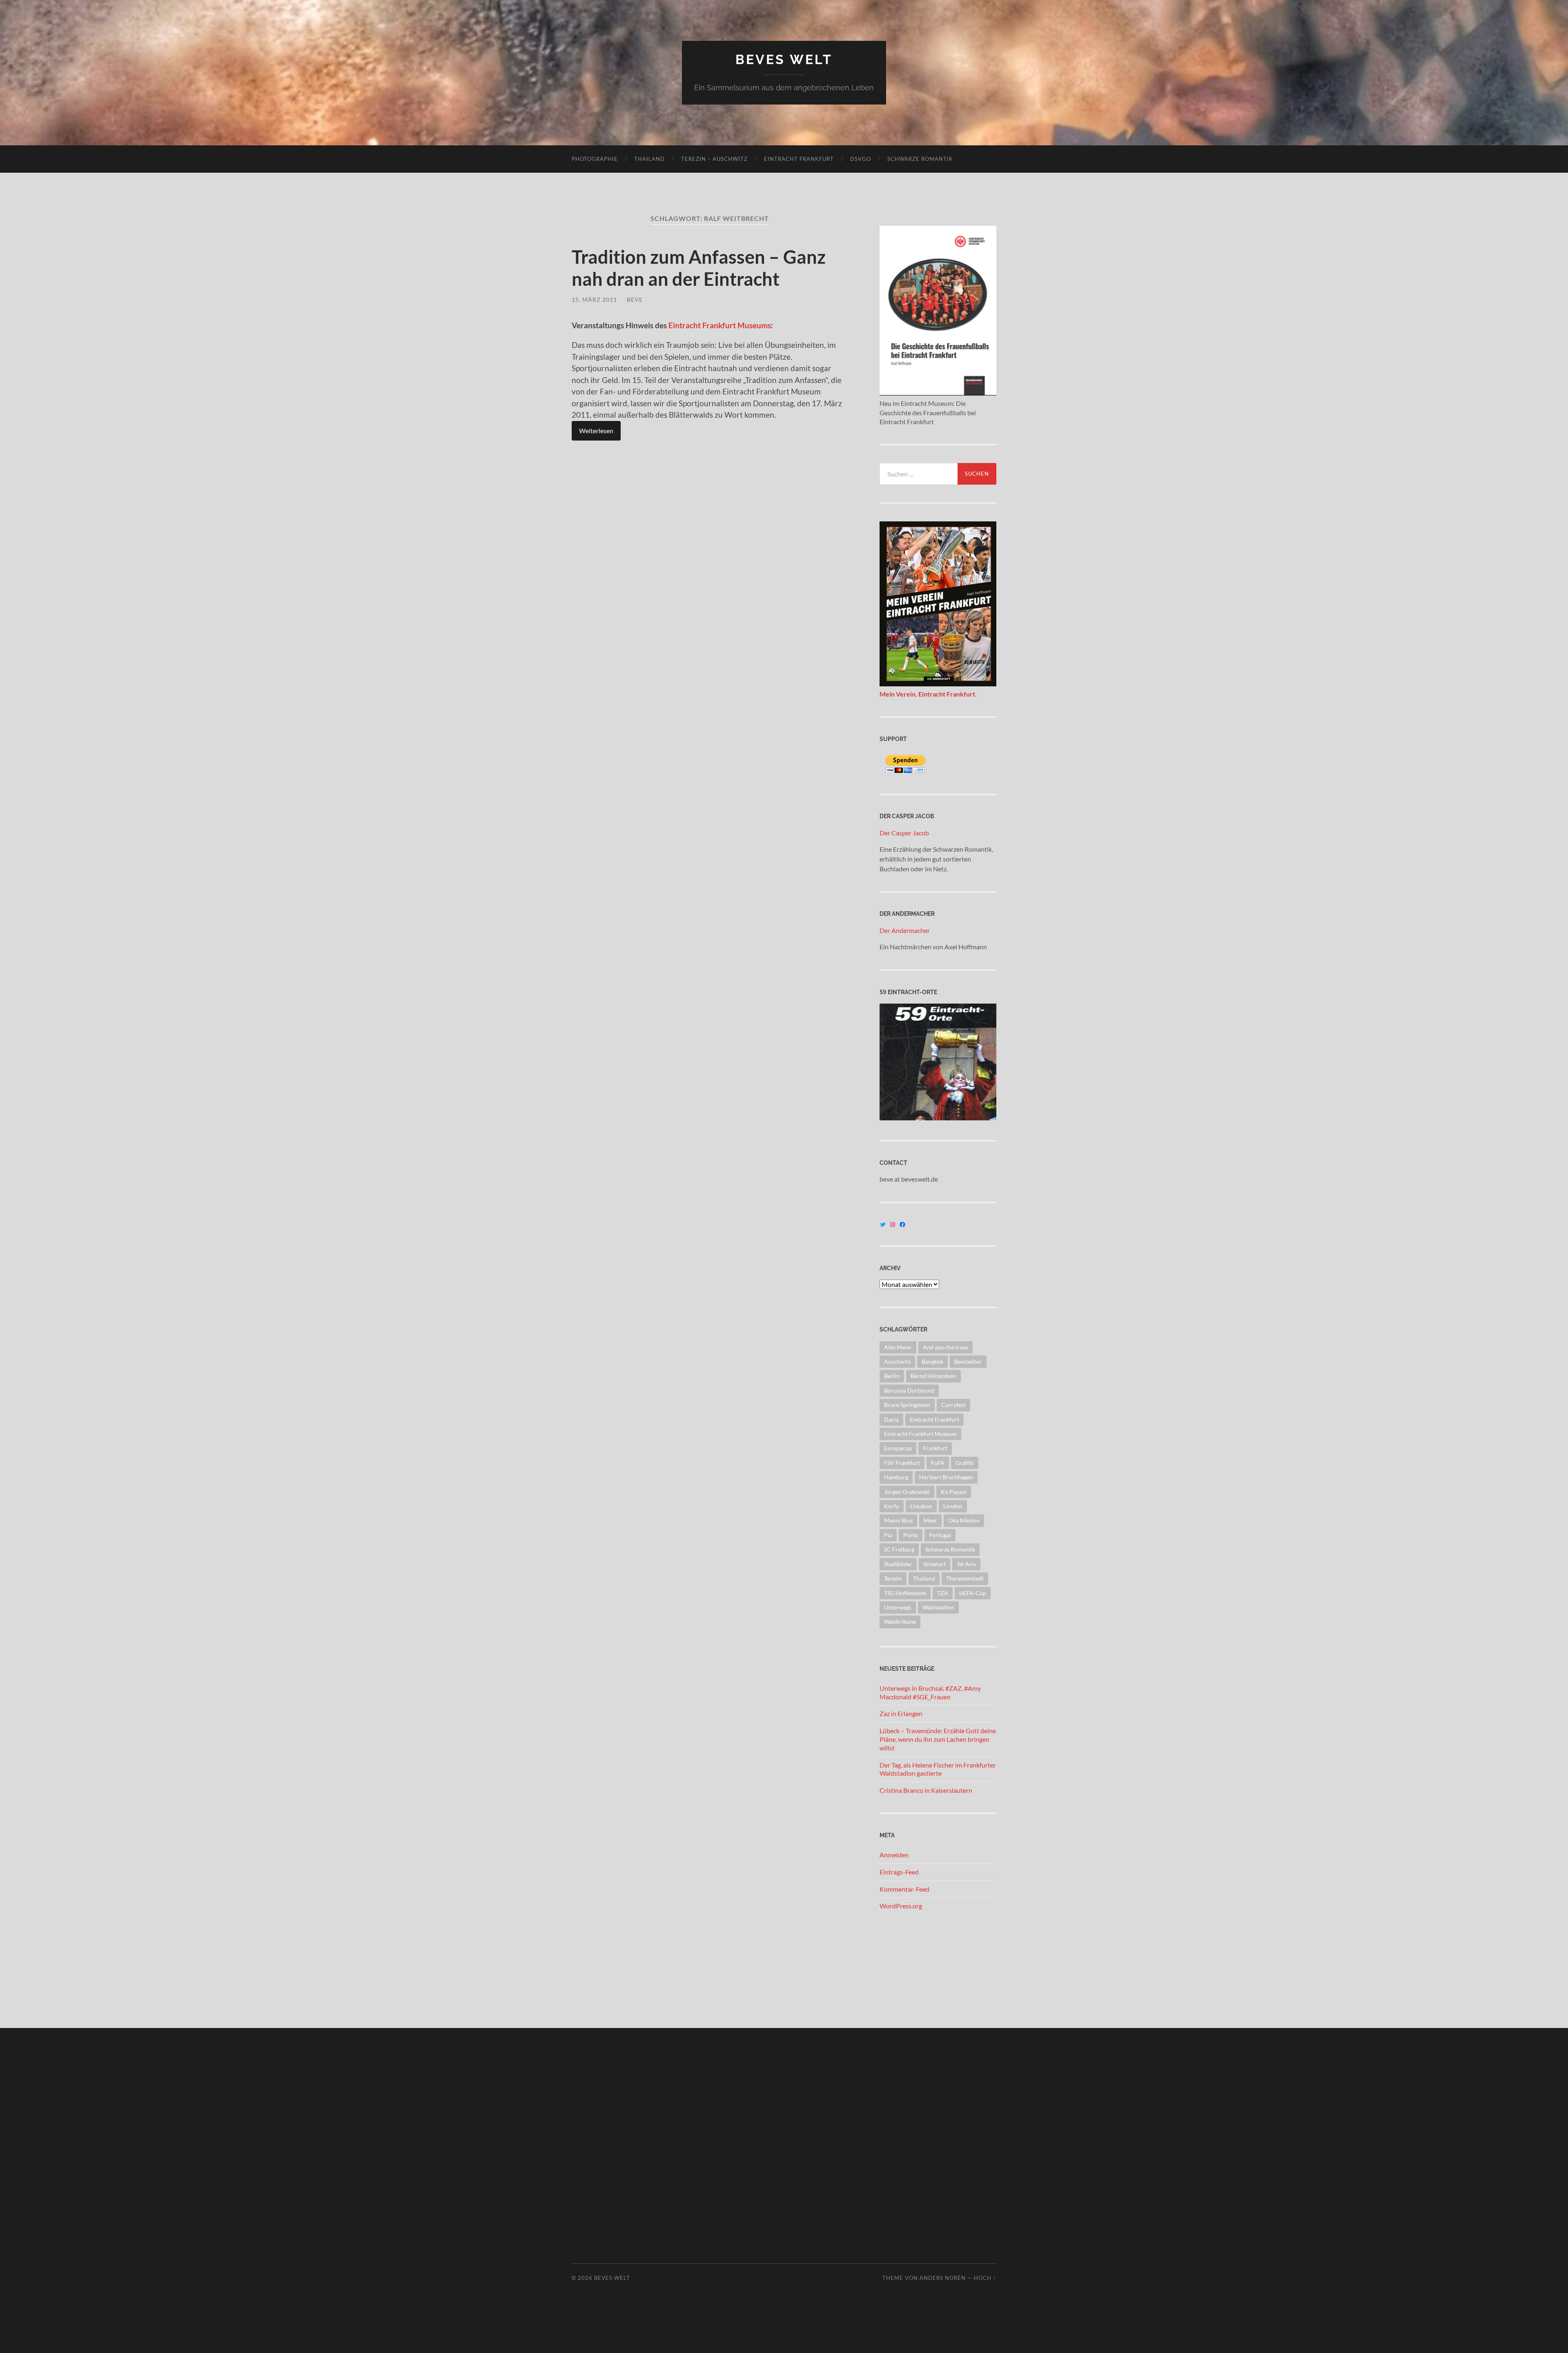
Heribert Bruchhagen (946, 1477)
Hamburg (896, 1477)
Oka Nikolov (964, 1520)
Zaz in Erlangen (901, 1713)
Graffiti (965, 1463)
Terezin (893, 1578)
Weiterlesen (596, 431)
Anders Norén (943, 2278)
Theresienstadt (965, 1578)
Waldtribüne (900, 1622)
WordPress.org (901, 1906)
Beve (635, 299)
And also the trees (945, 1347)
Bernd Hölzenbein (933, 1376)
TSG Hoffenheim (905, 1593)
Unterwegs (898, 1607)
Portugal (940, 1535)
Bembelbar (968, 1361)
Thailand (649, 159)
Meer (930, 1520)
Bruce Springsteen (907, 1405)
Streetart (934, 1564)
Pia (888, 1535)
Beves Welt (784, 59)
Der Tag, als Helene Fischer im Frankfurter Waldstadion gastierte (938, 1769)
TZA (943, 1593)
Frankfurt (935, 1448)
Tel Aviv (966, 1564)
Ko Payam (954, 1492)
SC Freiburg (899, 1549)
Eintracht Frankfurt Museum (920, 1434)
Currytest (953, 1405)
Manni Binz (898, 1520)
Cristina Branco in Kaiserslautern (926, 1790)
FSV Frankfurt (902, 1463)
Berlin (892, 1376)
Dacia (891, 1419)
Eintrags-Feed (899, 1872)
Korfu (892, 1506)
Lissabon (921, 1506)
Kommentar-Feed (904, 1889)
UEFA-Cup (973, 1593)
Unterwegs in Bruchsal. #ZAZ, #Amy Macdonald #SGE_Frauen (930, 1692)
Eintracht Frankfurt (799, 159)
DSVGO (861, 159)
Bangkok (932, 1361)
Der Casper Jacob (904, 833)
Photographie (595, 159)
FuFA (938, 1463)
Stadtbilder (898, 1564)
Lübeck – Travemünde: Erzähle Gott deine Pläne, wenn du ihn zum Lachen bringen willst (938, 1739)
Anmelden (894, 1855)
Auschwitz (897, 1361)
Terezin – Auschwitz (714, 159)
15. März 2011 (594, 299)
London (953, 1506)
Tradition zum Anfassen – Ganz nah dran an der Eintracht (699, 268)
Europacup (898, 1448)
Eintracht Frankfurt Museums (719, 325)
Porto (911, 1535)
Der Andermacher (905, 930)
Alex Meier (898, 1347)
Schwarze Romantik (920, 159)
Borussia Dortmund (909, 1390)
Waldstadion (938, 1607)
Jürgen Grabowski (907, 1492)
